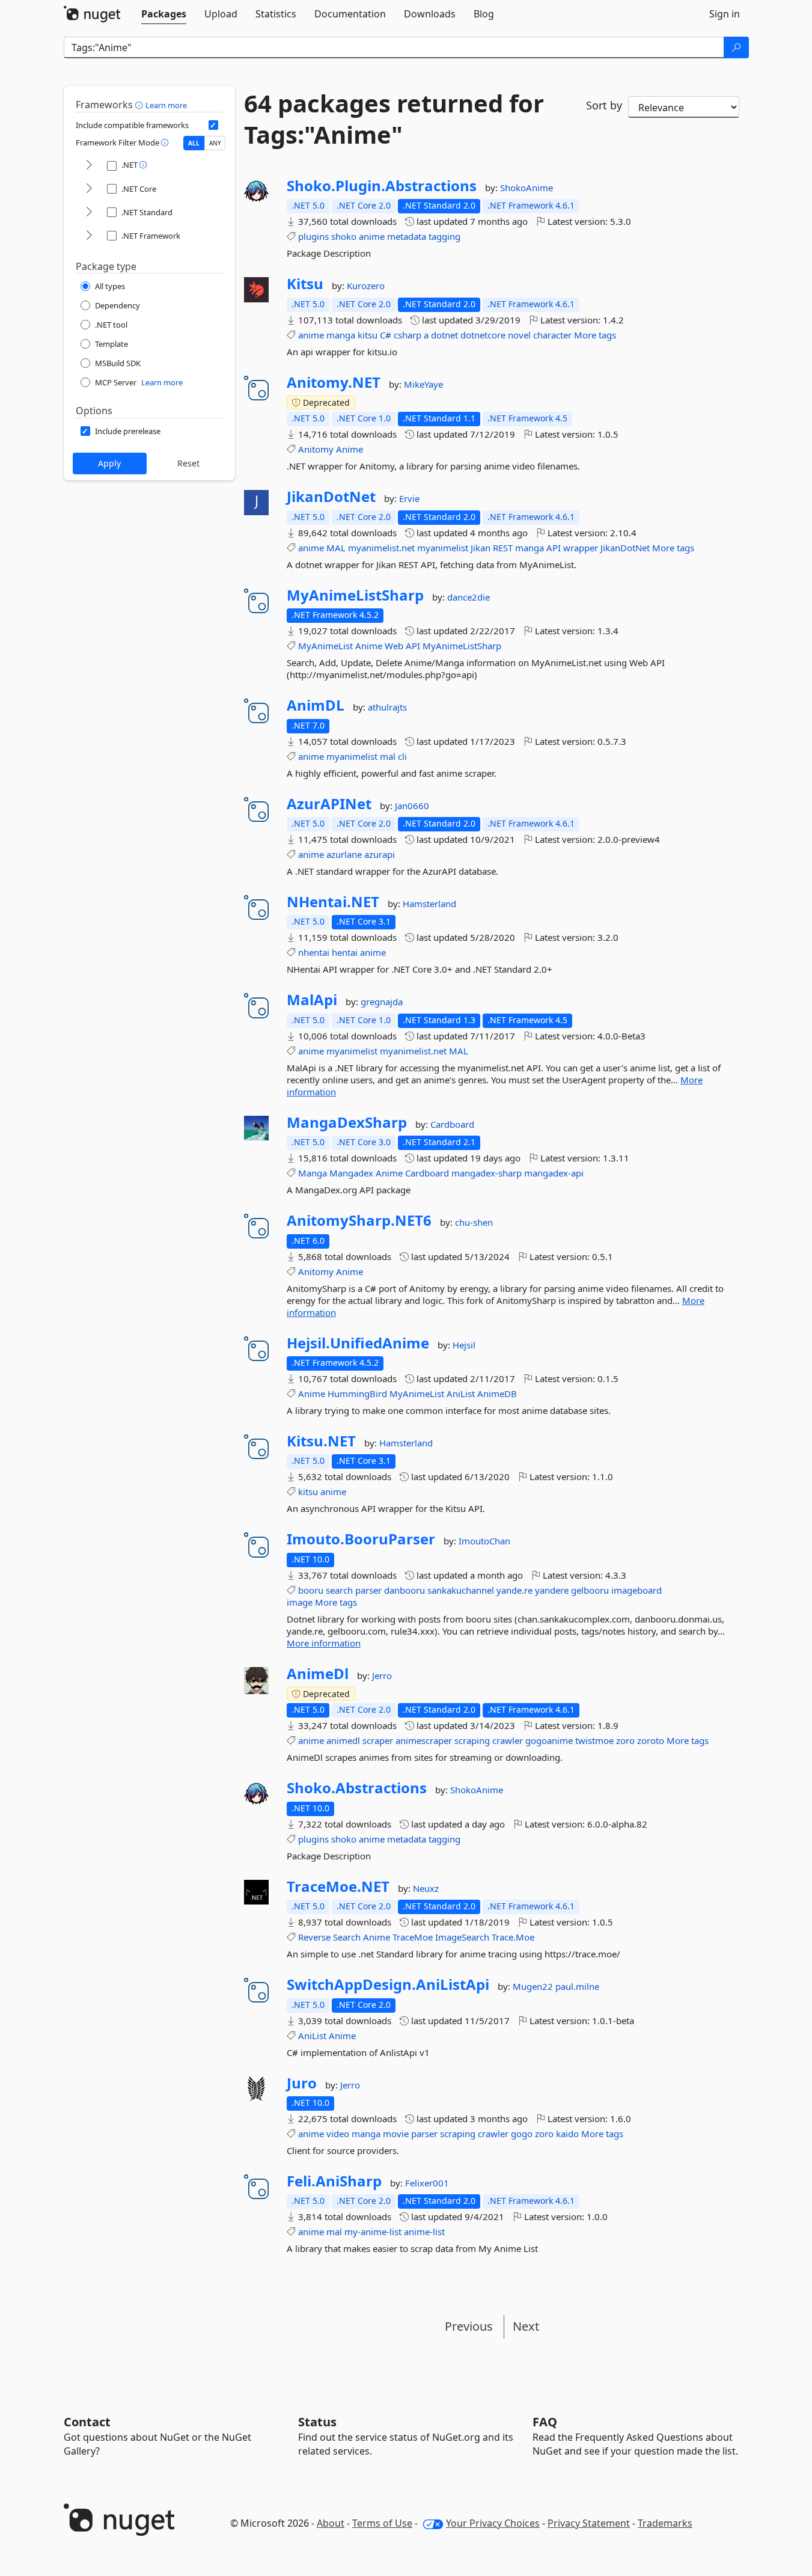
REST (503, 548)
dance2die (469, 597)
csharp (408, 335)
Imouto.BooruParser (361, 1539)
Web (394, 646)
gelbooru (590, 1590)
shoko (344, 236)
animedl (343, 1740)
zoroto (651, 1740)
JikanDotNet (331, 497)
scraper (378, 1740)
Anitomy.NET (334, 382)
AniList (461, 1394)
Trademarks (665, 2523)
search (339, 1590)
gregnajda (382, 1002)
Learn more (166, 105)
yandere (552, 1590)
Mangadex (351, 1173)
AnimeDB (497, 1394)
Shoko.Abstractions (357, 1788)
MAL (336, 548)
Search (347, 1937)
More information (324, 1643)
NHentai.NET (333, 902)
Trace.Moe (513, 1937)
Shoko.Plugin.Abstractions (382, 186)
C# (386, 335)
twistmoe (594, 1740)
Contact (87, 2422)
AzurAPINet (329, 804)
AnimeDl (318, 1674)
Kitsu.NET (321, 1441)
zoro (625, 1740)
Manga (313, 1173)
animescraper (424, 1740)
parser (368, 1590)
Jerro (382, 1675)
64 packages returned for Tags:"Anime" (394, 119)
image (300, 1602)
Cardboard (452, 1124)
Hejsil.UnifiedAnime (358, 1343)
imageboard (636, 1590)
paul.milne (577, 1986)
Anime (350, 449)
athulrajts (387, 707)
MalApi (312, 1000)
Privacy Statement (589, 2523)
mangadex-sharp (487, 1173)
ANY (215, 143)
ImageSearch (462, 1937)
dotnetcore (483, 335)
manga (341, 335)
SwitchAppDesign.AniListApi (388, 1984)
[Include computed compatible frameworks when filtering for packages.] (213, 125)
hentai (345, 952)
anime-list (424, 2232)
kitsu (368, 335)
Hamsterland (429, 904)
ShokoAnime (527, 188)
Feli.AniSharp (334, 2181)
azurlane (344, 854)
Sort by (604, 105)
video (338, 2134)
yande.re (514, 1590)
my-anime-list (373, 2232)
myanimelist (443, 548)
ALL (194, 143)
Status (317, 2422)
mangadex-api (554, 1173)
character (552, 335)
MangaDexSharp (347, 1122)
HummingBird (357, 1394)
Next (526, 2326)
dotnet (444, 335)
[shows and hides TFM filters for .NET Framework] (89, 236)
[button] (140, 105)
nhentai (314, 952)
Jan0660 (412, 806)
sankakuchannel (461, 1590)
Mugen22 (534, 1986)
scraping (472, 1740)
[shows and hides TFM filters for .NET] (89, 166)
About (331, 2523)
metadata (407, 236)
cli (402, 756)
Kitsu (305, 284)
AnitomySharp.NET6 (359, 1220)
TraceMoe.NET (338, 1886)
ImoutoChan (484, 1541)
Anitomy (316, 449)
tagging (444, 236)
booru (311, 1590)
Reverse (314, 1937)
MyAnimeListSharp (355, 595)
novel (519, 335)
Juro (302, 2083)
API (554, 548)
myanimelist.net (381, 548)
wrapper (581, 548)
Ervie (409, 498)
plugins (313, 236)
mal (388, 756)
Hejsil (464, 1345)
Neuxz (426, 1888)
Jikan (481, 548)
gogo (522, 2134)
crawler (508, 1740)
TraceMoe (413, 1937)
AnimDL (316, 705)
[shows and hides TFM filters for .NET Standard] (89, 213)
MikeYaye (423, 384)
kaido (567, 2134)
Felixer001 (427, 2183)
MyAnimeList (325, 646)
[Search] (736, 47)
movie (396, 2134)
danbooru (404, 1590)
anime (372, 236)
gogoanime (549, 1740)
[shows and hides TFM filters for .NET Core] (89, 189)
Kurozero (366, 286)
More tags (595, 335)
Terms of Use (382, 2523)
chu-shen (474, 1222)
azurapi (380, 854)
